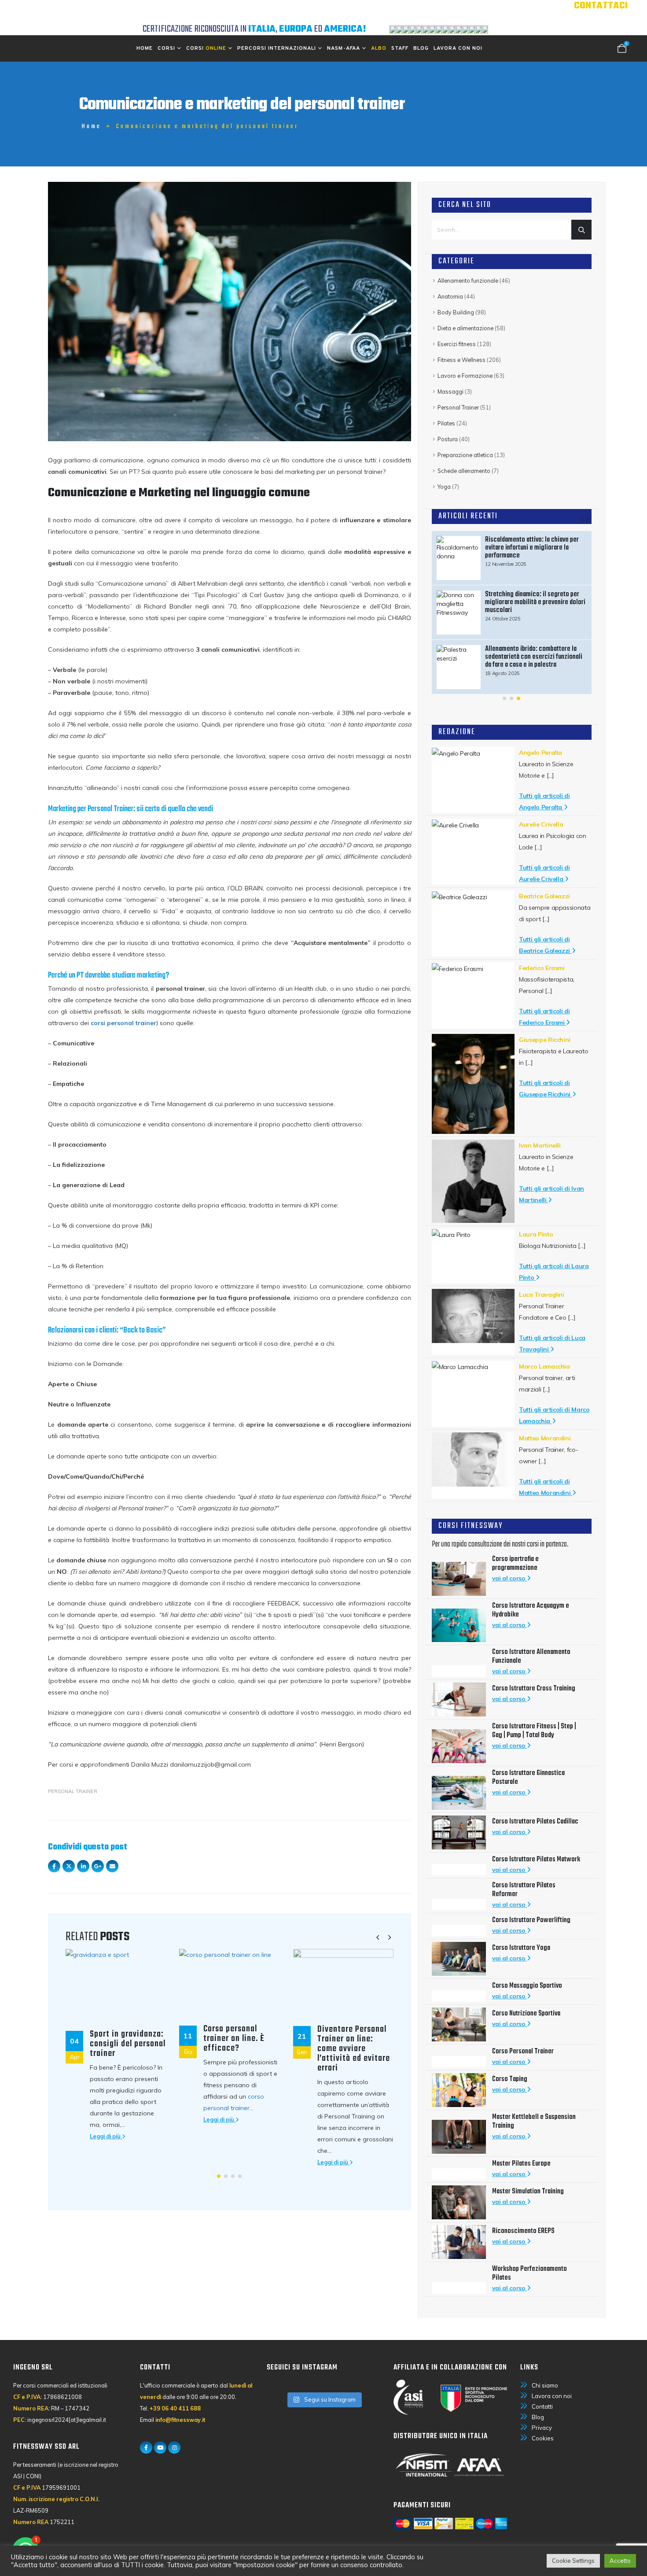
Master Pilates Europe (521, 2164)
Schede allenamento (464, 471)
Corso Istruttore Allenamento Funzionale (531, 1657)
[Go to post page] (116, 1985)
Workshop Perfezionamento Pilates (529, 2273)
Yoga (444, 487)
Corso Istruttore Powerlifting (532, 1920)
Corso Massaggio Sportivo (527, 1986)
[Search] (581, 230)
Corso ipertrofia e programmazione (515, 1564)
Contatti (542, 2406)
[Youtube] (160, 2447)
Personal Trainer (73, 1791)
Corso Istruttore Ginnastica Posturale (528, 1778)
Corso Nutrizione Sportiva (526, 2014)
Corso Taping (510, 2079)
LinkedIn (83, 1866)
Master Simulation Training (528, 2192)
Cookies (543, 2438)
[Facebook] (146, 2447)
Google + (98, 1866)
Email (112, 1866)
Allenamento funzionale (468, 280)
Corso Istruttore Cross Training (534, 1689)
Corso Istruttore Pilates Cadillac (536, 1822)
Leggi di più (106, 2136)
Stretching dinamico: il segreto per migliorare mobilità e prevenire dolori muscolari (535, 602)
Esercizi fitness (457, 344)
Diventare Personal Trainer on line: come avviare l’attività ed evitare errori (354, 2049)
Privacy (542, 2428)
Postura (448, 439)
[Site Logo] (112, 12)
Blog (421, 48)
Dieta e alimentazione (465, 328)
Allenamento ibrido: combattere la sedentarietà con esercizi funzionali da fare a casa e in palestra (534, 657)
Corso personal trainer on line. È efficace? (234, 2039)
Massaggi (450, 391)
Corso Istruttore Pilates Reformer (524, 1890)
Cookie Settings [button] (573, 2561)
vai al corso (509, 1578)
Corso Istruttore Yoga (521, 1948)
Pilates (446, 423)
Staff (400, 48)
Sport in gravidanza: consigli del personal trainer (128, 2044)
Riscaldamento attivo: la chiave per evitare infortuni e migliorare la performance (532, 548)
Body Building (456, 312)
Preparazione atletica (465, 455)
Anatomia (450, 296)
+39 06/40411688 (588, 18)
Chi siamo (545, 2385)
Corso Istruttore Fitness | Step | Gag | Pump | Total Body (534, 1731)
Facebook (54, 1866)
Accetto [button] (620, 2561)
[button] (378, 1938)
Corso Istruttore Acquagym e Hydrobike (531, 1610)
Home (145, 48)
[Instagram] (174, 2447)
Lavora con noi (458, 48)
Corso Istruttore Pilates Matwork (536, 1860)
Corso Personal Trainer (523, 2052)
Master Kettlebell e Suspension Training (534, 2122)
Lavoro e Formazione (465, 376)
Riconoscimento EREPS (523, 2231)
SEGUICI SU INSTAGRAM (302, 2367)
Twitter (69, 1866)
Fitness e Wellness (461, 360)
